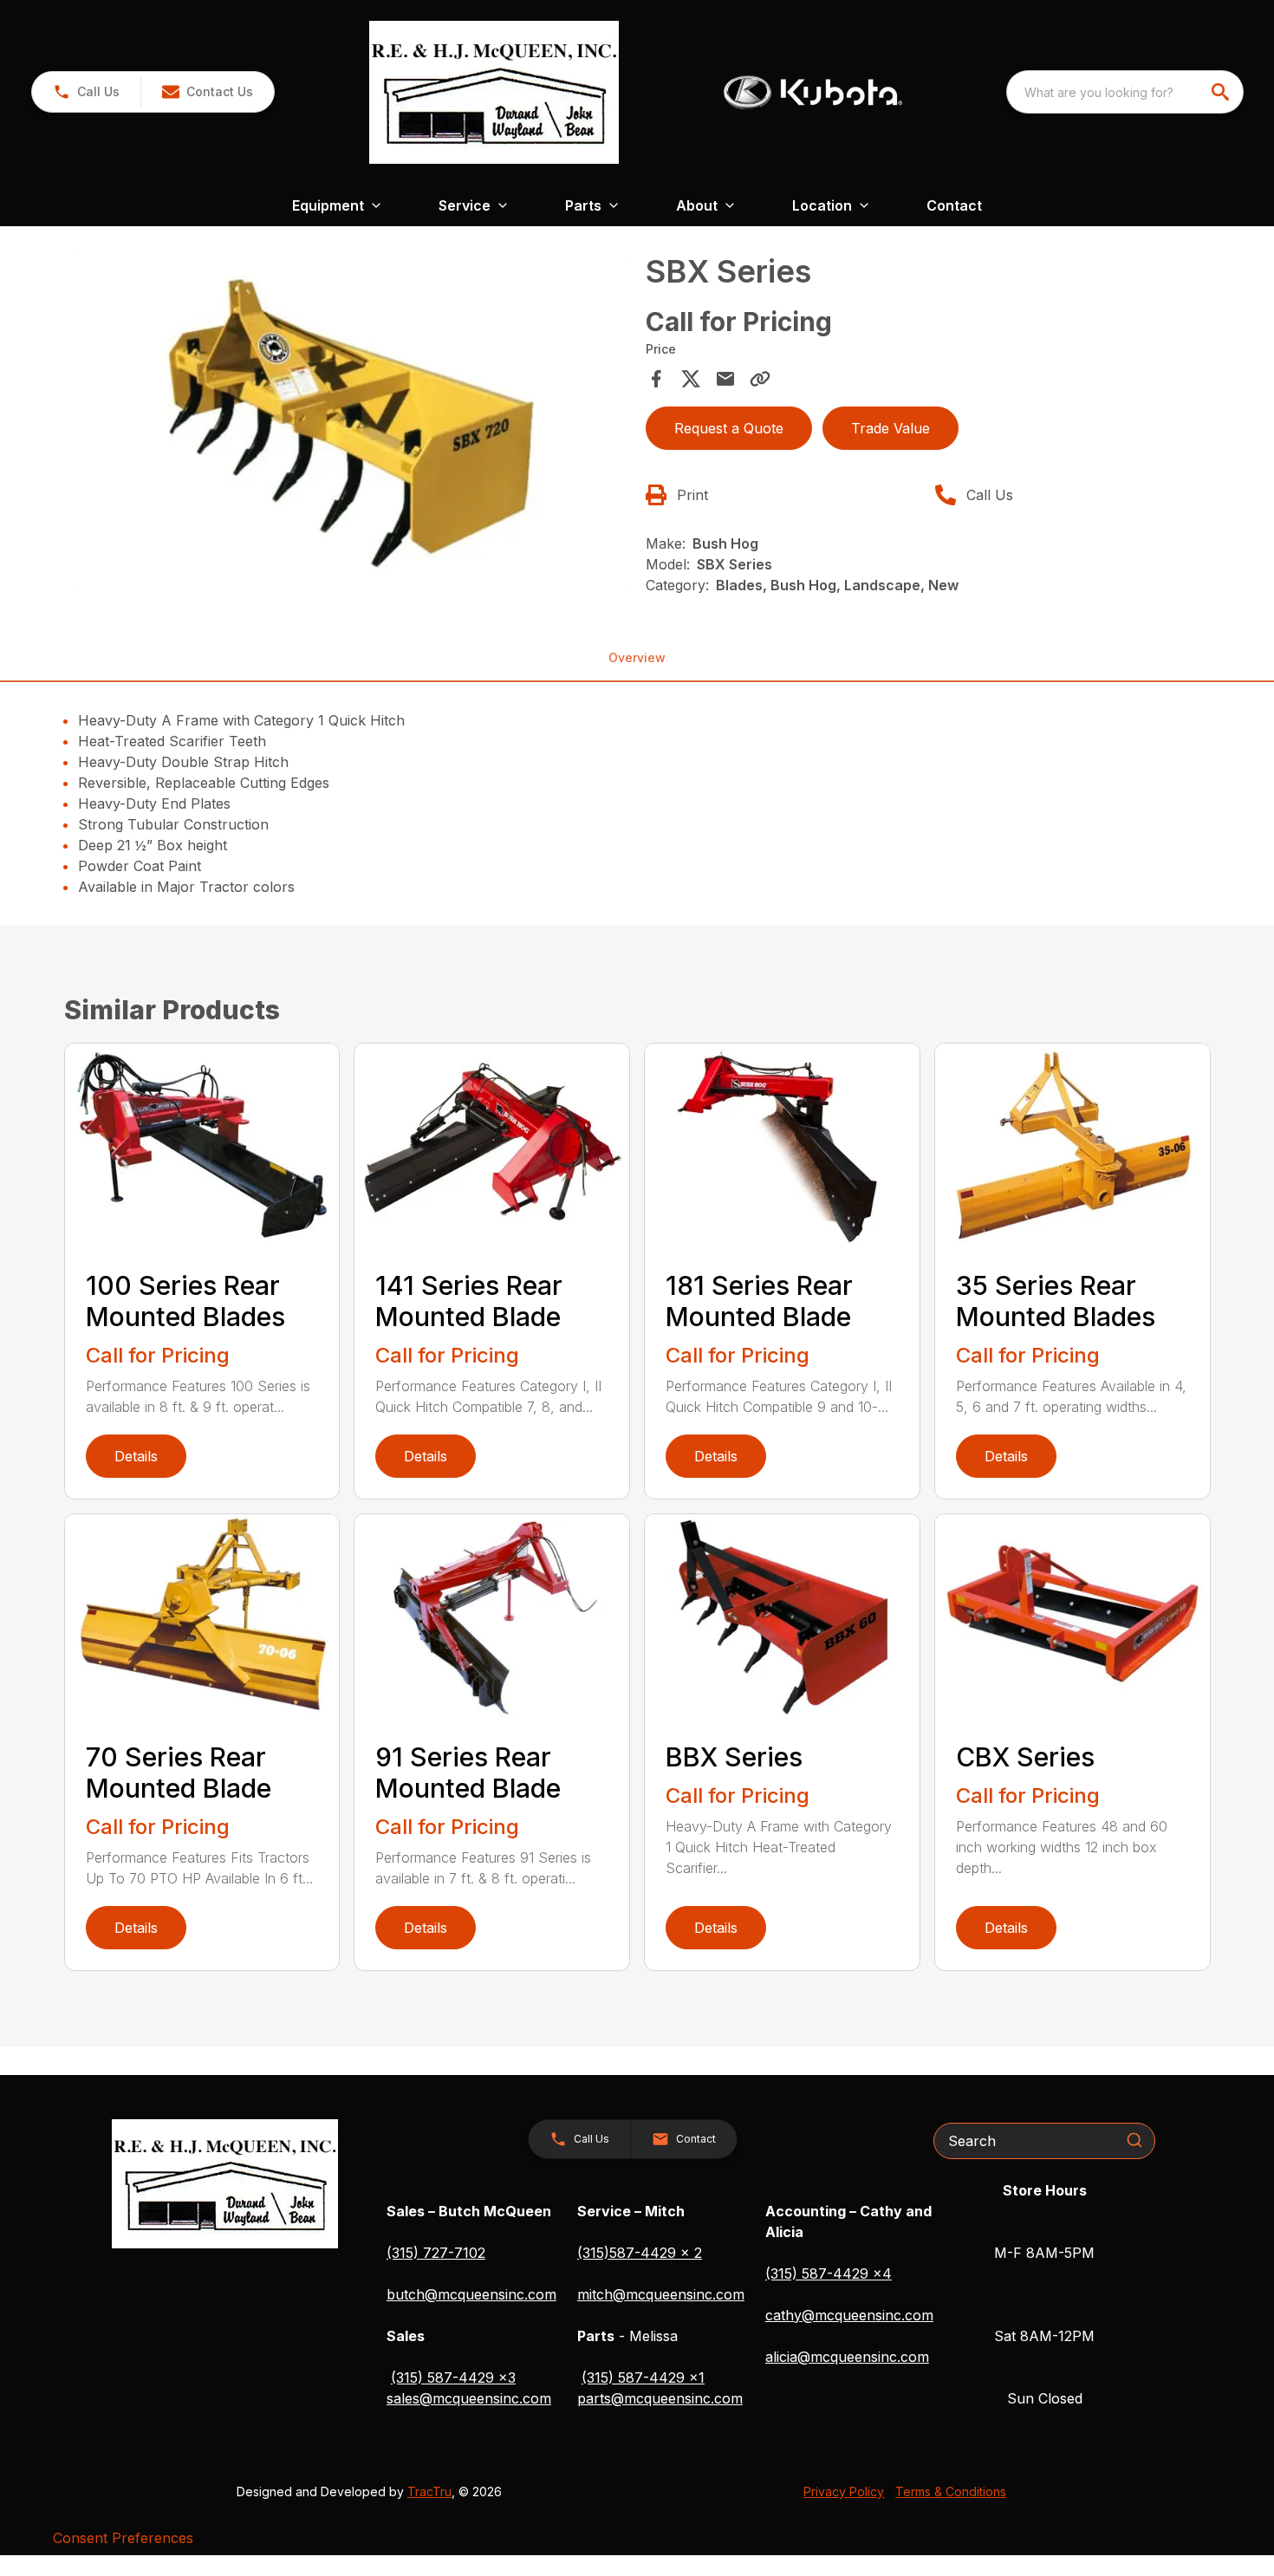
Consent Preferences (123, 2538)
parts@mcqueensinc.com (660, 2398)
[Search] (1134, 2140)
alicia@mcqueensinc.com (847, 2357)
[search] (1222, 92)
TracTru (429, 2491)
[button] (86, 92)
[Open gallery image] (350, 421)
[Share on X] (691, 379)
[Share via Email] (725, 379)
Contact (954, 205)
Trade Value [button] (890, 428)
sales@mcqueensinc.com (469, 2398)
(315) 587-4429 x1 (643, 2378)
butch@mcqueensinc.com (471, 2294)
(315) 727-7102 (436, 2253)
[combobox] (1125, 92)
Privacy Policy (844, 2491)
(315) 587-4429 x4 (829, 2274)
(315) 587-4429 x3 (453, 2378)
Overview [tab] (637, 657)
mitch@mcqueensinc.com (661, 2294)
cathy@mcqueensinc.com (849, 2315)
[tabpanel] (350, 424)
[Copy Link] (760, 379)
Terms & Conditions (951, 2491)
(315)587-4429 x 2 (640, 2253)
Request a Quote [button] (729, 428)
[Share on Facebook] (656, 379)
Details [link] (136, 1456)
